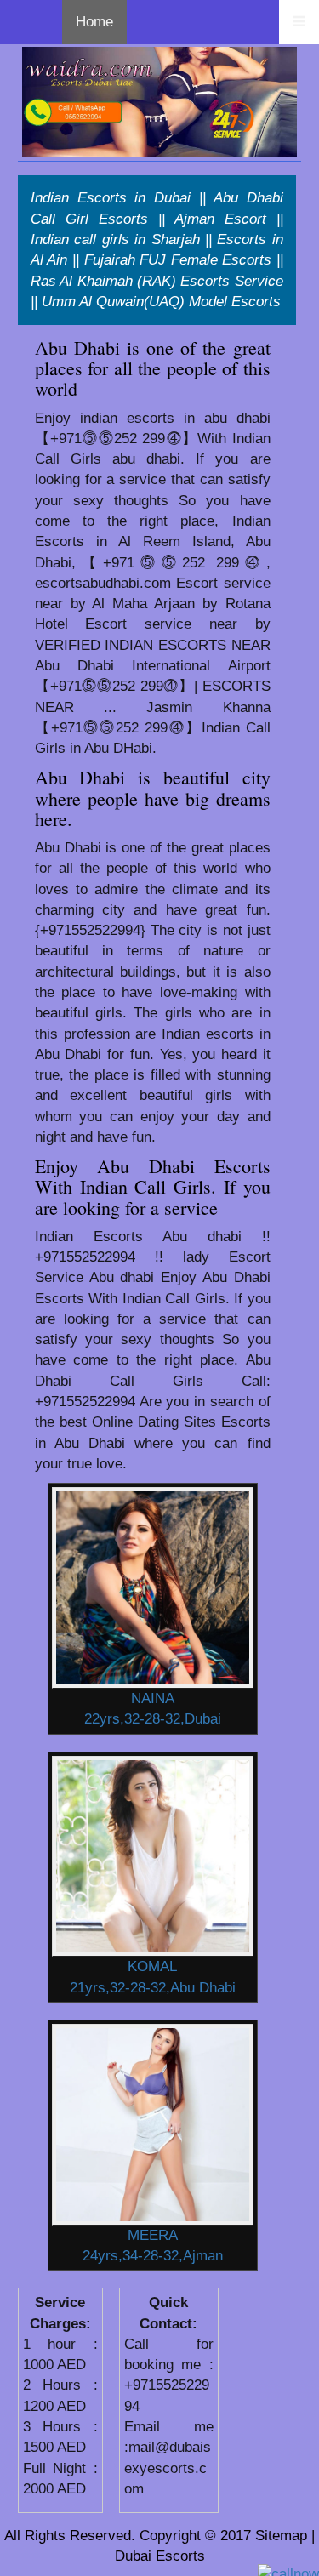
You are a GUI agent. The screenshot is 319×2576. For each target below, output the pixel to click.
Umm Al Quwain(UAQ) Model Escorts (161, 302)
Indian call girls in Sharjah (115, 239)
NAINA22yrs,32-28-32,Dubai (153, 1709)
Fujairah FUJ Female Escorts (178, 260)
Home (94, 22)
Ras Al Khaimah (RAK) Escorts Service (157, 281)
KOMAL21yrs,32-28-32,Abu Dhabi (153, 1977)
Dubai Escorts (160, 2556)
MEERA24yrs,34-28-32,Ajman (153, 2245)
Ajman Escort (220, 219)
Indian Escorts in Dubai (111, 198)
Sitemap (281, 2536)
